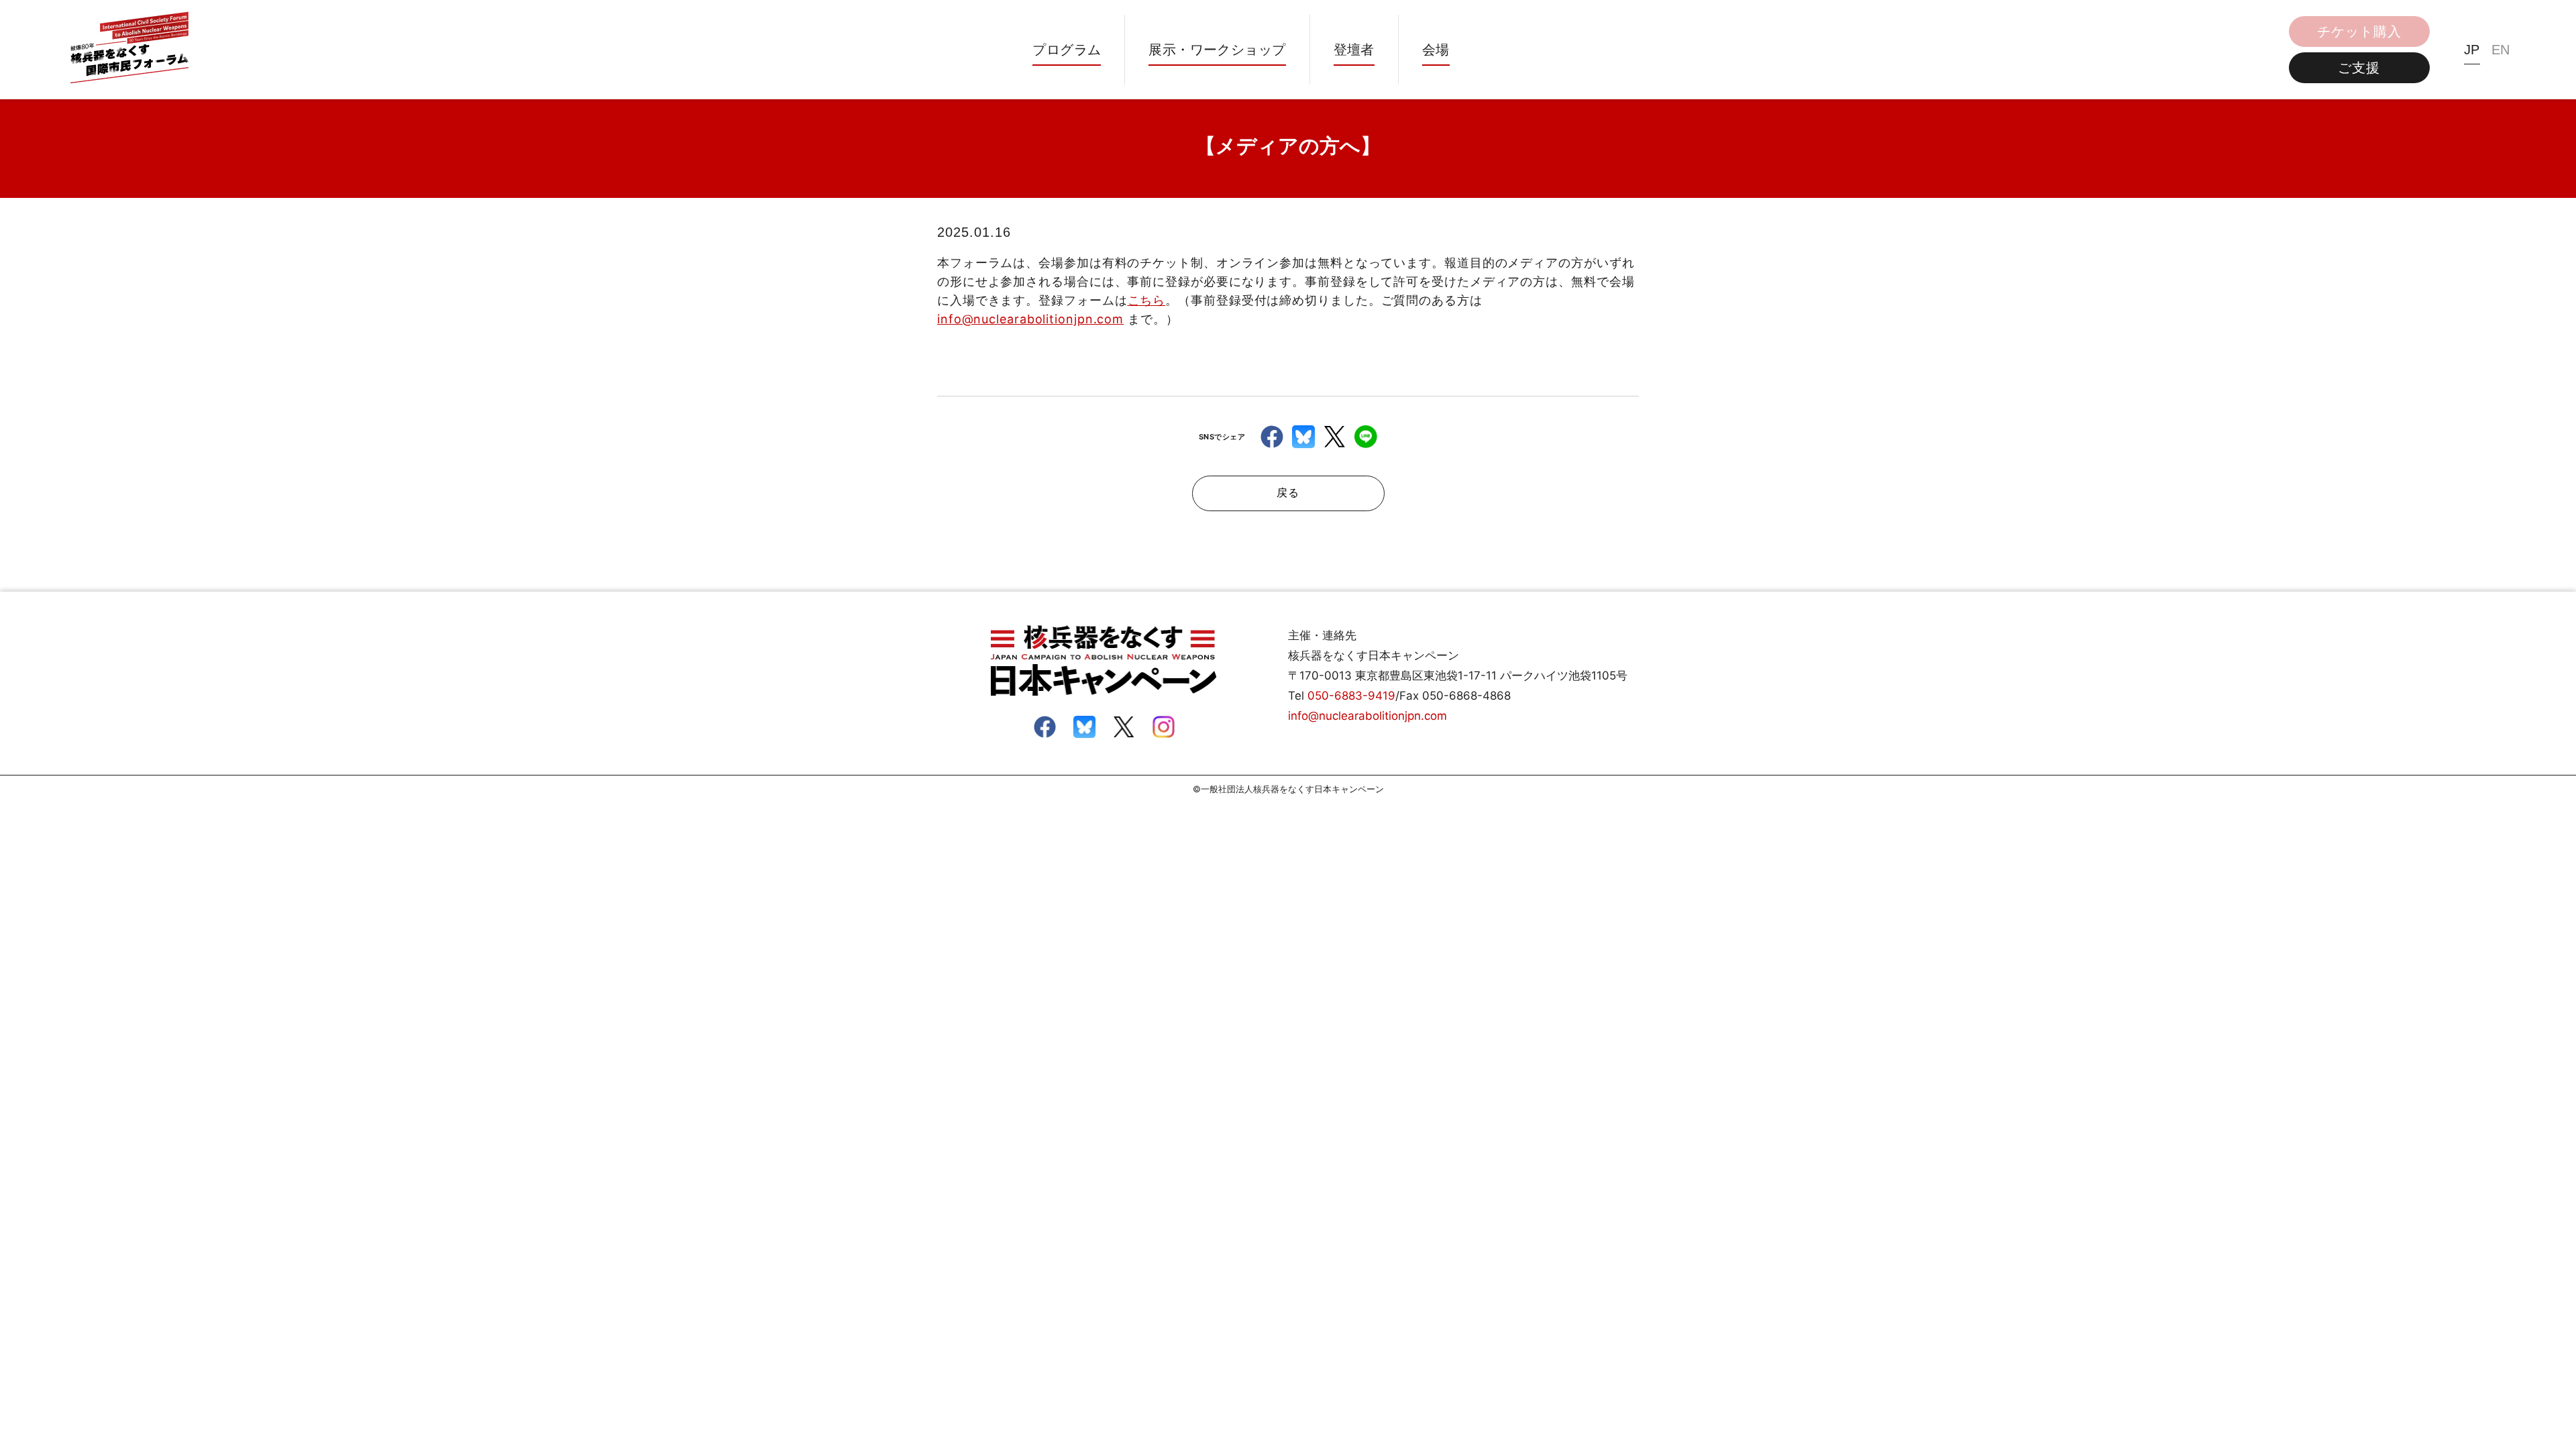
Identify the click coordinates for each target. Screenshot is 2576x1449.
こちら (1147, 300)
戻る (1288, 493)
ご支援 (2359, 68)
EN (2501, 50)
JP (2472, 50)
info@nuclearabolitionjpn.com (1030, 319)
